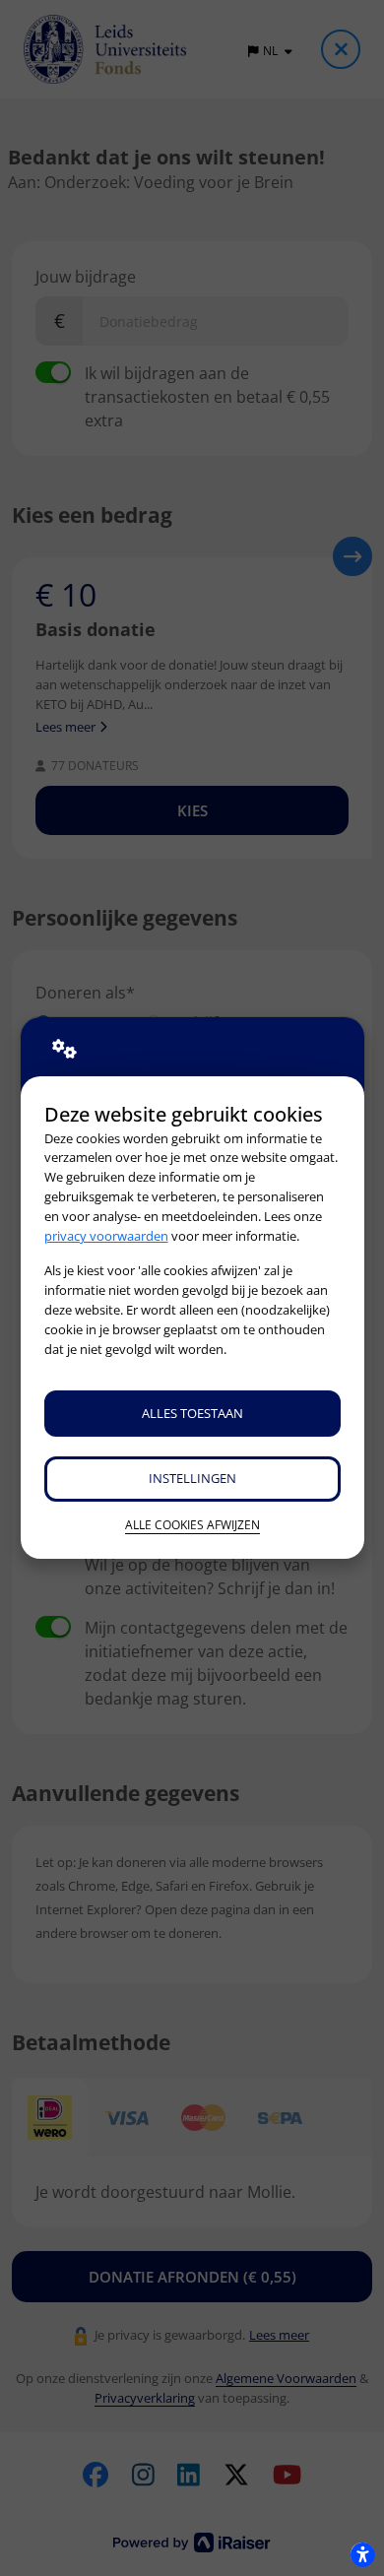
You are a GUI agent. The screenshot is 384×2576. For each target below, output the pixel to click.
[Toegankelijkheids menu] (362, 2554)
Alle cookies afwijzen (192, 1525)
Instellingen (192, 1478)
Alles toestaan (192, 1413)
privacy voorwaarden (106, 1236)
